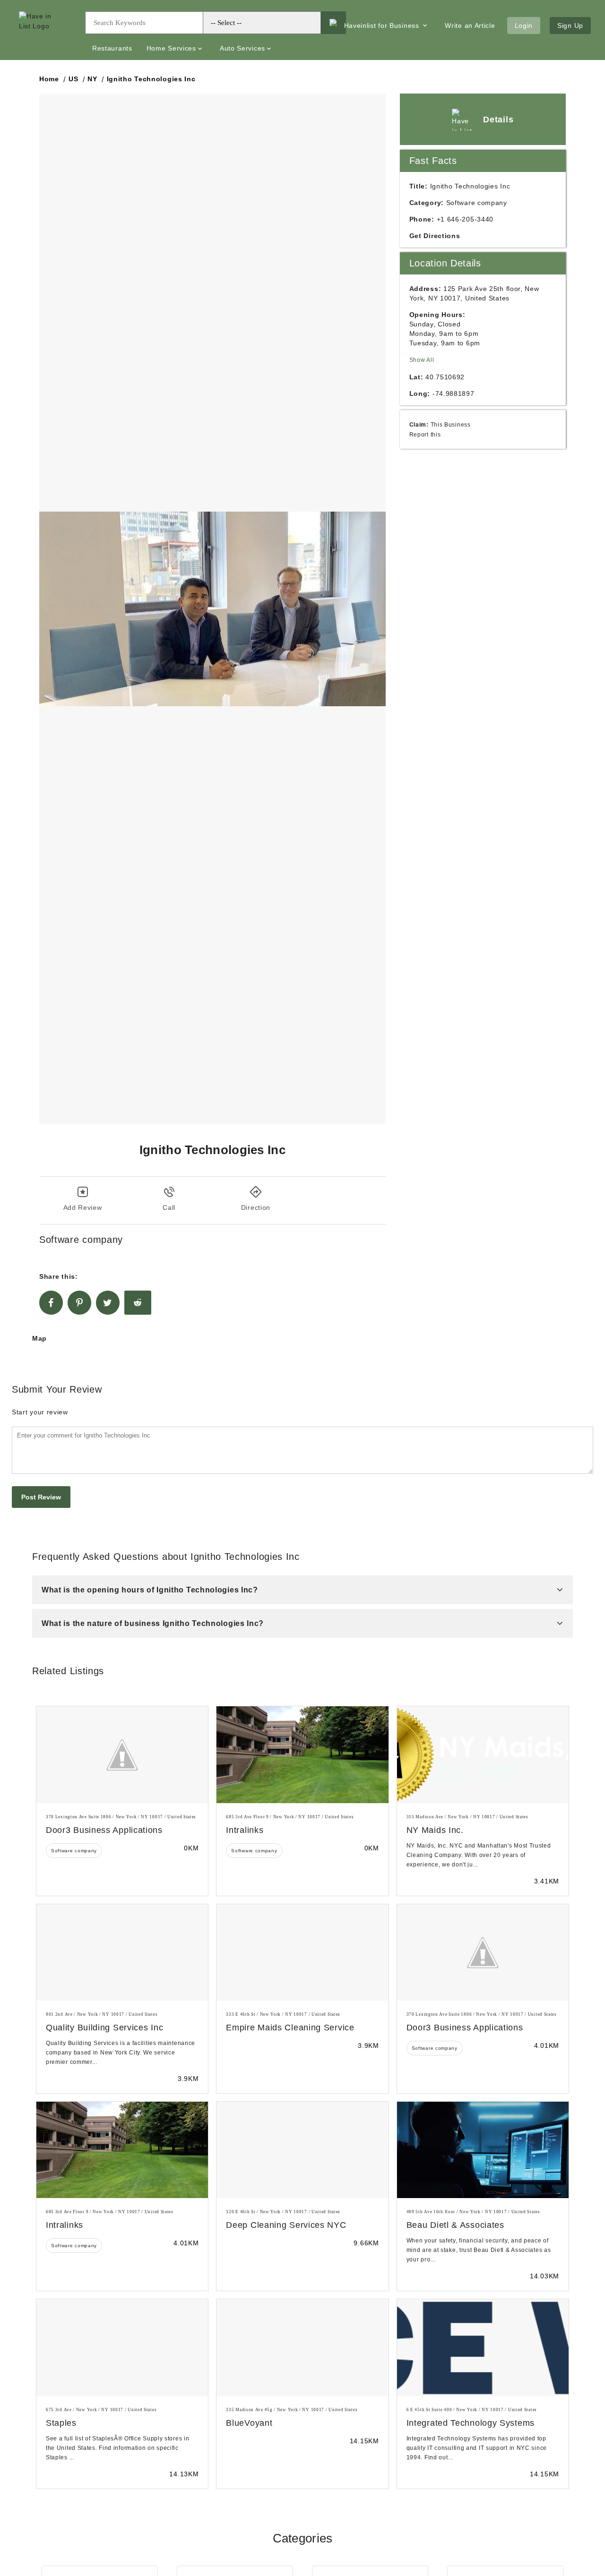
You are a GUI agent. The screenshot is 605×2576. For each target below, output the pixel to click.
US (73, 79)
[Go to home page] (45, 30)
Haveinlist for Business (383, 26)
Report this (425, 434)
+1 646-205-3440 (465, 219)
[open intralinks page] (302, 1754)
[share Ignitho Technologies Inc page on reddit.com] (138, 1303)
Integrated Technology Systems (471, 2423)
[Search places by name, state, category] (333, 23)
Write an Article (470, 26)
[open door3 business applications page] (122, 1754)
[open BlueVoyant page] (302, 2347)
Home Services (171, 48)
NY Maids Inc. (435, 1830)
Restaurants (112, 48)
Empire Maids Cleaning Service (290, 2028)
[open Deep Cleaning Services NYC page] (302, 2150)
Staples (61, 2423)
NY (92, 79)
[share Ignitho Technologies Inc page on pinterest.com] (79, 1303)
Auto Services (242, 48)
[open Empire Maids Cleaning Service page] (302, 1952)
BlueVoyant (249, 2423)
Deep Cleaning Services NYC (286, 2225)
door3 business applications (104, 1830)
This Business (451, 424)
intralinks (245, 1830)
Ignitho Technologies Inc (151, 79)
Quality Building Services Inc (104, 2028)
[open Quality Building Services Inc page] (122, 1952)
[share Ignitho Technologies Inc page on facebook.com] (51, 1303)
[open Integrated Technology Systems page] (483, 2347)
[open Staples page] (122, 2347)
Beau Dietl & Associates (455, 2225)
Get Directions (435, 236)
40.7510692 (445, 377)
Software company (74, 1851)
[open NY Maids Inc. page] (483, 1754)
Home (49, 79)
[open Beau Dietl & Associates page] (483, 2150)
